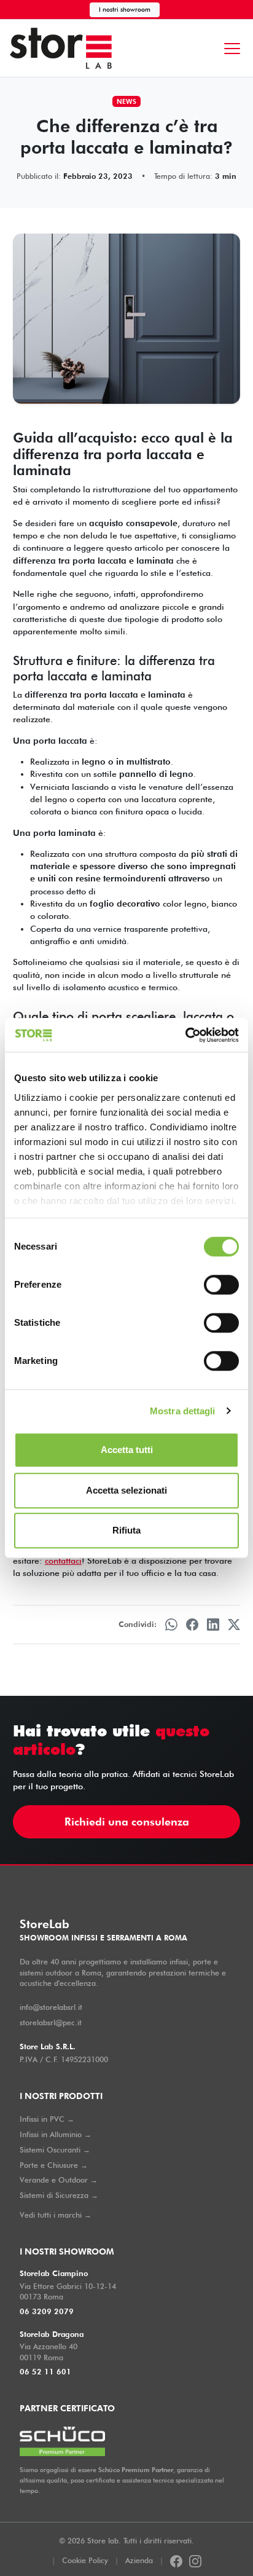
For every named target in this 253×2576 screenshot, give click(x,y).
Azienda (139, 2560)
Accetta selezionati (126, 1490)
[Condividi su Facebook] (192, 1625)
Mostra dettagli (183, 1411)
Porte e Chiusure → (54, 2165)
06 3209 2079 (47, 2311)
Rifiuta (126, 1530)
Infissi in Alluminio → (56, 2134)
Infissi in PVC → (47, 2119)
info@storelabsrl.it (51, 2007)
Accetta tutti (127, 1450)
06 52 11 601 (45, 2372)
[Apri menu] (232, 49)
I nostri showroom (125, 9)
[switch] (221, 1285)
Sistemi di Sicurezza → (59, 2195)
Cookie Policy (85, 2560)
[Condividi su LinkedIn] (213, 1625)
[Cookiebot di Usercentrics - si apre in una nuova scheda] (185, 1035)
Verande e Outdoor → (59, 2180)
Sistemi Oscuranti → (55, 2150)
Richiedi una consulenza (127, 1822)
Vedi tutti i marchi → (56, 2215)
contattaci (63, 1561)
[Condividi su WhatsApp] (171, 1625)
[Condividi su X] (234, 1625)
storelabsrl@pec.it (51, 2023)
